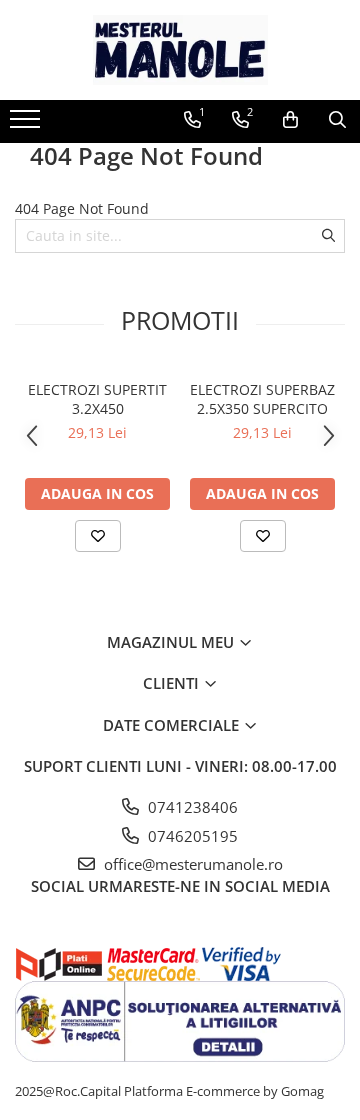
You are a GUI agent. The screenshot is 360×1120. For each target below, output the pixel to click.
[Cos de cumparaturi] (290, 120)
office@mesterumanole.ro (191, 864)
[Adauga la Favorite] (98, 536)
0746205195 (191, 836)
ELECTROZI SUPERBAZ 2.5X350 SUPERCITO (262, 399)
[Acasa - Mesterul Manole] (180, 50)
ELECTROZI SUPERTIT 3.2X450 (97, 399)
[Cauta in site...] (337, 120)
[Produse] (27, 125)
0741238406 (191, 807)
